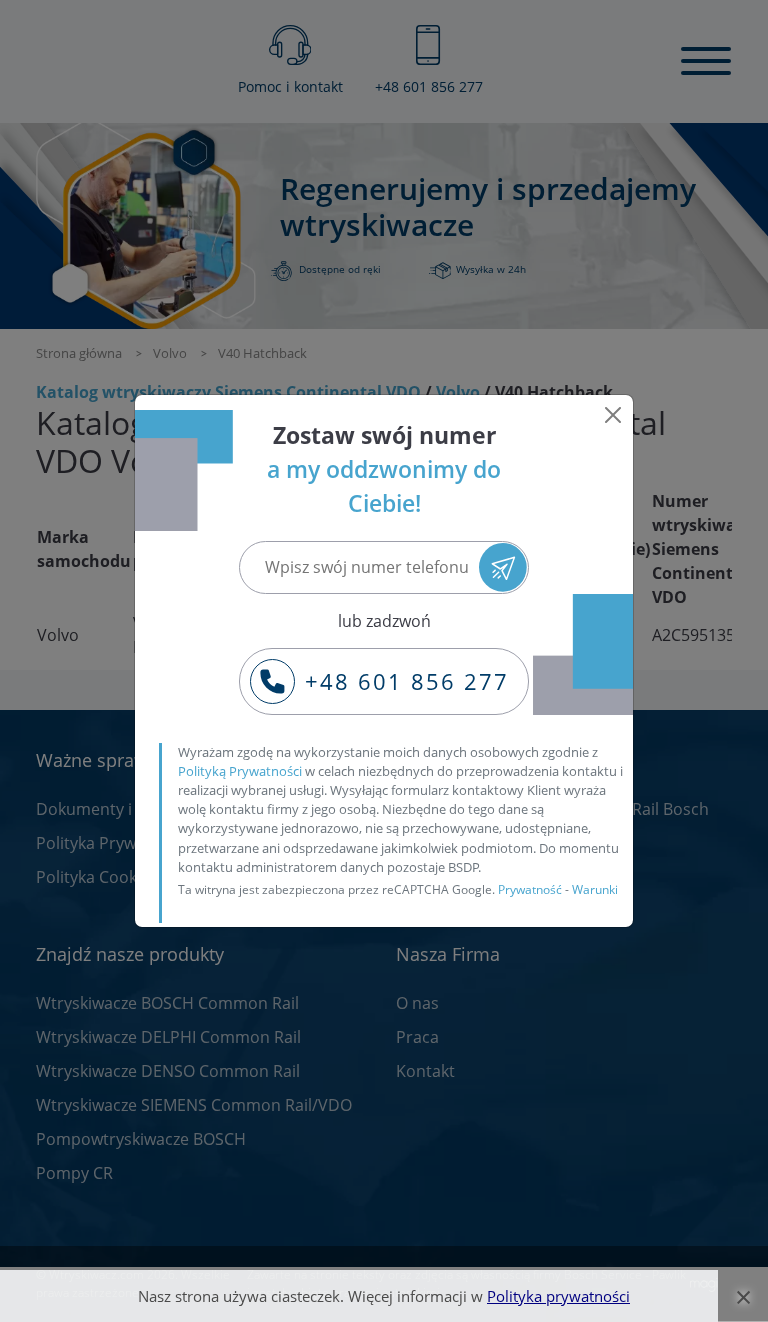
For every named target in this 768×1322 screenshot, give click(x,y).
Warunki (595, 889)
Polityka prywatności (558, 1296)
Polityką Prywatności (240, 771)
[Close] (613, 415)
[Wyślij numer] (503, 567)
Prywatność (530, 889)
